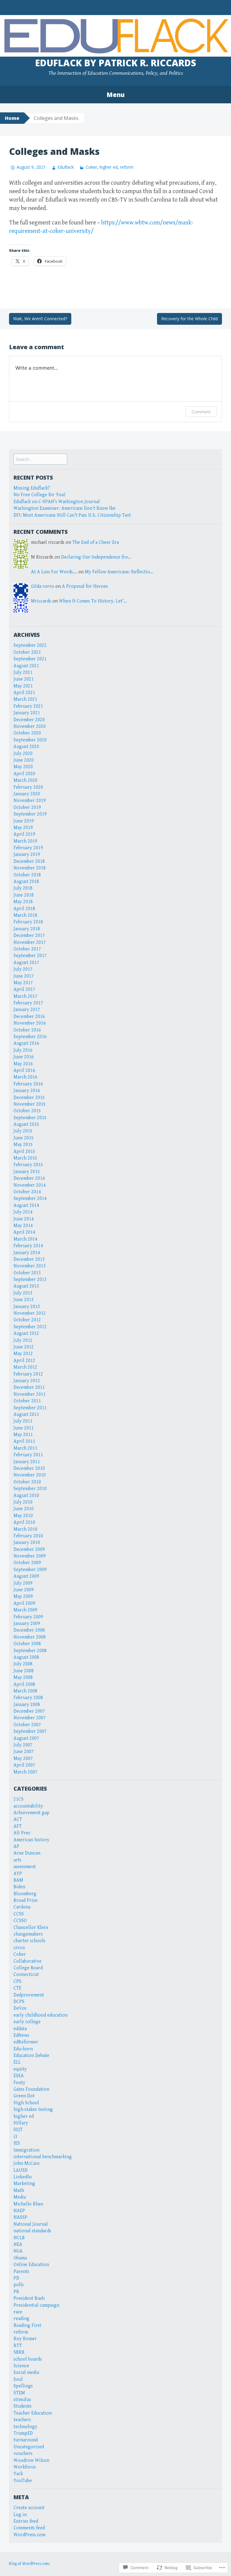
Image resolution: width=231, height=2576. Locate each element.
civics (19, 1948)
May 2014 (23, 1226)
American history (31, 1840)
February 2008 (28, 1698)
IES (17, 2143)
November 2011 (30, 1394)
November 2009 (30, 1556)
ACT (18, 1819)
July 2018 (23, 888)
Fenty (19, 2083)
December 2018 (29, 861)
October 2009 (27, 1563)
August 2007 (26, 1738)
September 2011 (30, 1408)
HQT (18, 2130)
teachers (22, 2420)
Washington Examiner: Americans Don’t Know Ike (65, 508)
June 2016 (24, 1057)
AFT (18, 1826)
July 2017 (23, 969)
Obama (20, 2258)
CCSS (19, 1914)
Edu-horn (23, 2049)
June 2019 (24, 821)
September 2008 (30, 1651)
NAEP (19, 2211)
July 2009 (23, 1583)
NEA (18, 2244)
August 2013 (26, 1286)
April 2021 (24, 693)
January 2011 (27, 1462)
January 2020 (27, 794)
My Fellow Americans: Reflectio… (119, 572)
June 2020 (24, 760)
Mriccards (41, 601)
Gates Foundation (31, 2089)
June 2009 (24, 1590)
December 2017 (29, 936)
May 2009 (23, 1596)
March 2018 (25, 915)
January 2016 (27, 1091)
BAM (18, 1880)
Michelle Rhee (28, 2204)
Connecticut (26, 1975)
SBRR (19, 2352)
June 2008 (24, 1671)
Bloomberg (25, 1894)
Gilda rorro (43, 586)
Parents (21, 2272)
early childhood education (41, 2015)
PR (16, 2292)
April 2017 (24, 989)
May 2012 (23, 1354)
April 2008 (24, 1684)
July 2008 (23, 1664)
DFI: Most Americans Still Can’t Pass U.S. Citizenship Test (72, 515)
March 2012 (25, 1367)
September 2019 (30, 814)
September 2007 (30, 1731)
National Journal (31, 2224)
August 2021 (26, 666)
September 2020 (30, 740)
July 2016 (23, 1050)
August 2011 (26, 1415)
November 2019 (30, 801)
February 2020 (28, 787)
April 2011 (24, 1441)
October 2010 (27, 1482)
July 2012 (23, 1340)
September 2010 (30, 1489)
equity (20, 2069)
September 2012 (30, 1327)
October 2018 (27, 875)
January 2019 (27, 854)
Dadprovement (29, 1995)
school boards (28, 2359)
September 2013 (30, 1280)
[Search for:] (40, 460)
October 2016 (27, 1030)
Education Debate (31, 2056)
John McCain (26, 2163)
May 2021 (23, 686)
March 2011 (25, 1448)
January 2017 (27, 1010)
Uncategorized (29, 2447)
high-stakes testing (33, 2110)
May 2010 (23, 1516)
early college (27, 2022)
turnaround (26, 2440)
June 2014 (24, 1219)
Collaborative (28, 1961)
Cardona (22, 1907)
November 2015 (30, 1104)
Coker (91, 167)
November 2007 (30, 1718)
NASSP (20, 2217)
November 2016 (30, 1023)
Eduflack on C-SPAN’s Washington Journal (57, 502)
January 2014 (27, 1253)
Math (19, 2191)
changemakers (28, 1934)
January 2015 (27, 1172)
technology (25, 2427)
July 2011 (23, 1421)
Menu (115, 95)
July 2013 (23, 1293)
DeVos (20, 2008)
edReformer (26, 2042)
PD (16, 2278)
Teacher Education (33, 2413)
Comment (201, 412)
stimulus (22, 2400)
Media (20, 2197)
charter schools (29, 1941)
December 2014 (29, 1178)
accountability (28, 1806)
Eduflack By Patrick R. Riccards (116, 63)
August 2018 (26, 882)
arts (17, 1860)
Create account (29, 2508)
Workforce (25, 2467)
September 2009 (30, 1570)
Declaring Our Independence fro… (96, 557)
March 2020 (25, 780)
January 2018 (27, 929)
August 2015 (26, 1124)
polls (19, 2285)
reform (127, 167)
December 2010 (29, 1468)
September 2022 (30, 645)
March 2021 (25, 699)
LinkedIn (23, 2177)
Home (12, 118)
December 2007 (29, 1711)
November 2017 (30, 942)
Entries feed (26, 2521)
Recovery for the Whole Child (189, 319)
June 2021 (24, 679)
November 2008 (30, 1637)
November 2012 (30, 1313)
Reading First (27, 2326)
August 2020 (26, 747)
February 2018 (28, 922)
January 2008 (27, 1705)
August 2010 (26, 1496)
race (18, 2312)
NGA (18, 2251)
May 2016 (23, 1064)
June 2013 (24, 1300)
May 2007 (23, 1759)
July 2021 (23, 673)
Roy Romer (25, 2339)
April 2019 (24, 834)
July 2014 (23, 1212)
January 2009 (27, 1624)
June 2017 (24, 976)
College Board (28, 1968)
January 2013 (27, 1307)
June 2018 (24, 895)
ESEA (19, 2076)
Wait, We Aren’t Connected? (40, 319)
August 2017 (26, 963)
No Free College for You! (39, 495)
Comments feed (29, 2528)
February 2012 (28, 1374)
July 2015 (23, 1131)
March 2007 (25, 1772)
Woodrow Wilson (31, 2460)
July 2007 (23, 1745)
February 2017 (28, 1003)
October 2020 (27, 733)
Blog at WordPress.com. (30, 2564)
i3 (15, 2137)
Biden (19, 1887)
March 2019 (25, 841)
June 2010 (24, 1509)
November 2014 (30, 1185)
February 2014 (28, 1246)
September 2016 (30, 1037)
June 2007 (24, 1752)
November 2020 (30, 726)
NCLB (19, 2238)
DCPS (19, 2002)
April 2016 (24, 1070)
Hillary (21, 2123)
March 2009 (25, 1610)
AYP (18, 1874)
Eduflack (66, 167)
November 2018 (30, 868)
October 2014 (27, 1192)
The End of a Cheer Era (95, 542)
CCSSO (20, 1921)
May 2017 (23, 983)
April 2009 (24, 1603)
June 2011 (24, 1428)
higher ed (109, 167)
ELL (17, 2062)
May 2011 (23, 1435)
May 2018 (23, 902)
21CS (18, 1799)
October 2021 (27, 652)
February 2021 (28, 706)
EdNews (21, 2035)
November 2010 (30, 1475)
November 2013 (30, 1266)
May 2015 (23, 1145)
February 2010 (28, 1536)
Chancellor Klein (31, 1928)
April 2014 (24, 1232)
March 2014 (25, 1239)
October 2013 (27, 1273)
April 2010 (24, 1522)
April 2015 (24, 1152)
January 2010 (27, 1543)
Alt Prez (22, 1833)
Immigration (26, 2150)
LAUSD (21, 2170)
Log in (20, 2515)
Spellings (23, 2386)
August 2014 (26, 1205)
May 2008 (23, 1678)
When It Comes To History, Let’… (93, 601)
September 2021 (30, 659)
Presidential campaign (36, 2305)
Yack (18, 2474)
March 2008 (25, 1691)
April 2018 (24, 909)
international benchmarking (43, 2157)
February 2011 (28, 1455)
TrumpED (23, 2433)
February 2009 (28, 1617)
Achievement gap (31, 1813)
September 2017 (30, 956)
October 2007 (27, 1725)
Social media (26, 2373)
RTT (18, 2346)
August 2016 (26, 1043)
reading (22, 2319)
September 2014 (30, 1199)
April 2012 (24, 1361)
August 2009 (26, 1576)
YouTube (23, 2481)
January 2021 (27, 713)
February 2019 (28, 848)
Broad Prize (26, 1900)
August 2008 (26, 1657)
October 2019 (27, 808)
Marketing (24, 2184)
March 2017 (25, 996)
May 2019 (23, 828)
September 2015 (30, 1118)
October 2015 (27, 1111)
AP (16, 1847)
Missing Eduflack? (32, 488)
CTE (17, 1988)
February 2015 (28, 1165)
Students (23, 2406)
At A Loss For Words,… (54, 572)
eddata (20, 2029)
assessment (25, 1867)
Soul (18, 2379)
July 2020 (23, 754)
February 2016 (28, 1084)
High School (26, 2103)
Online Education (31, 2265)
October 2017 (27, 949)
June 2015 (24, 1138)
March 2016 (25, 1077)
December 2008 (29, 1630)
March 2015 (25, 1158)
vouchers (23, 2454)
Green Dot (24, 2096)
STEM (19, 2393)
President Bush (29, 2298)
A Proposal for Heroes (85, 586)
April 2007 (24, 1765)
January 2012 (27, 1381)
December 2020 (29, 720)
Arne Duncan (27, 1853)
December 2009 (29, 1549)
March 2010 (25, 1529)
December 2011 (29, 1387)
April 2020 (24, 774)
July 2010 (23, 1502)
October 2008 (27, 1644)
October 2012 (27, 1320)
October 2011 (27, 1401)
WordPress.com (29, 2535)
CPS (17, 1981)
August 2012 (26, 1333)
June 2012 (24, 1347)
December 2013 (29, 1259)
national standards (32, 2231)
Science (21, 2366)
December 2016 (29, 1017)
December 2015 (29, 1098)
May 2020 (23, 767)
